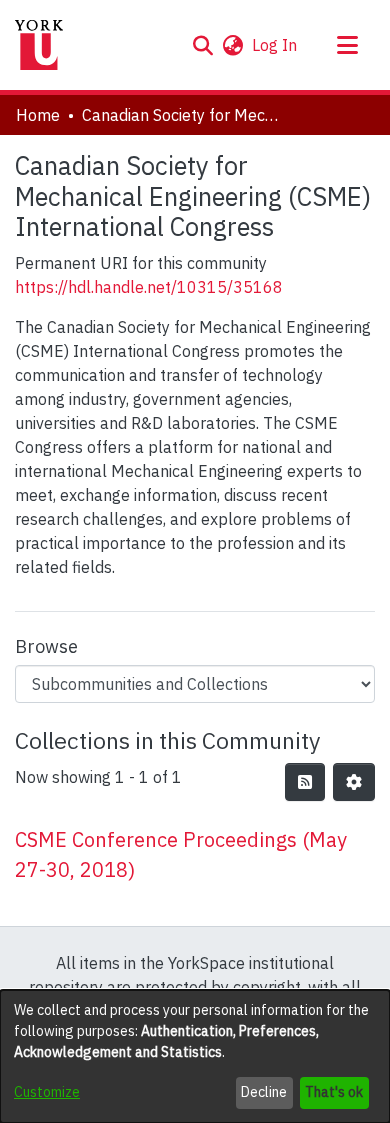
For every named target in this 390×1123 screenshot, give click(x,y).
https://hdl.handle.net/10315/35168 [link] (149, 287)
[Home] (39, 45)
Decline (264, 1092)
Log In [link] (275, 45)
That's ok (334, 1092)
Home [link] (38, 115)
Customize (47, 1092)
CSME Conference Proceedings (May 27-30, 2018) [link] (181, 854)
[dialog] (195, 1056)
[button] (202, 45)
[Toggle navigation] (347, 45)
